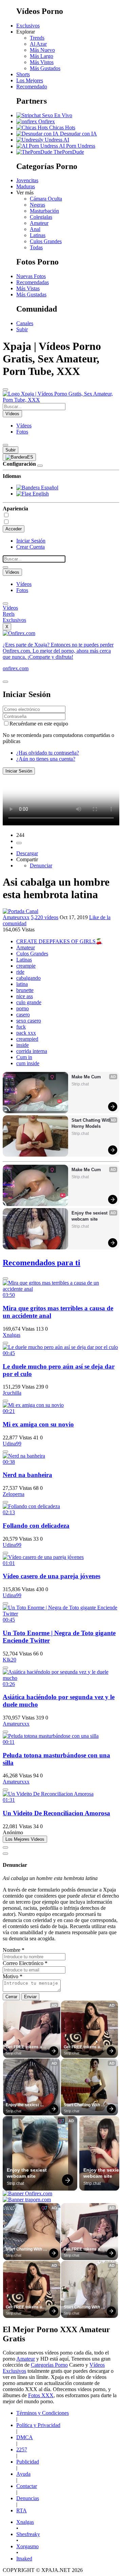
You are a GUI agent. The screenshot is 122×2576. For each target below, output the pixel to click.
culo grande (29, 1002)
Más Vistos (42, 62)
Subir (22, 329)
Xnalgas (12, 1335)
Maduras (26, 186)
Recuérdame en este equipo (39, 724)
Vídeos (24, 426)
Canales (25, 323)
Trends (37, 38)
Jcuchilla (12, 1393)
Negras (37, 205)
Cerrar (11, 1997)
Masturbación (44, 211)
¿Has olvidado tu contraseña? (48, 753)
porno (23, 1008)
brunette (25, 990)
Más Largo (42, 56)
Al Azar (38, 44)
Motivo (13, 1976)
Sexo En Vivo (56, 115)
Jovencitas (27, 180)
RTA (22, 2510)
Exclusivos (28, 26)
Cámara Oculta (46, 199)
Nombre (14, 1950)
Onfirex (46, 121)
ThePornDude (68, 152)
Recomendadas (33, 282)
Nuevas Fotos (31, 276)
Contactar (27, 2486)
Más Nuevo (42, 50)
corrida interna (32, 1051)
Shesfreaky (28, 2534)
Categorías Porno (49, 2365)
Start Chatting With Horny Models (92, 1123)
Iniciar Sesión (31, 541)
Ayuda (23, 2474)
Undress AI (56, 140)
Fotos (22, 432)
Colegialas (41, 217)
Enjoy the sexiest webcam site (90, 1216)
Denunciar (41, 865)
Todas (36, 247)
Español (49, 488)
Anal (35, 229)
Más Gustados (45, 68)
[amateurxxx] (21, 911)
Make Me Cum (86, 1077)
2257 (22, 2450)
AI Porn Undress (77, 146)
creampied (27, 1039)
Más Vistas (28, 288)
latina (22, 984)
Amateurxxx (16, 917)
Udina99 (12, 1444)
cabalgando (28, 978)
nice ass (25, 996)
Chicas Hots (62, 128)
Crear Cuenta (30, 547)
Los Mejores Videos (25, 1839)
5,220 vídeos (45, 917)
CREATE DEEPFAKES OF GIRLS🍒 (59, 941)
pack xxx (26, 1033)
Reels (9, 614)
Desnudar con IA (78, 134)
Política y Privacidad (38, 2425)
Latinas (38, 235)
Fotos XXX (41, 2395)
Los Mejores (30, 80)
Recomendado (32, 87)
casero (23, 1015)
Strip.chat (80, 1084)
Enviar (30, 1997)
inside (23, 1045)
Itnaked (24, 2559)
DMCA (25, 2437)
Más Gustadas (31, 294)
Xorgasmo (27, 2546)
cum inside (28, 1063)
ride (20, 972)
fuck (21, 1027)
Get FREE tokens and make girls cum (27, 2047)
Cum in (24, 1057)
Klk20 (9, 1660)
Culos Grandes (46, 241)
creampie (26, 966)
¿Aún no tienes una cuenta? (46, 759)
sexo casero (29, 1021)
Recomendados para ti (42, 1263)
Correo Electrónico (25, 1963)
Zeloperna (14, 1494)
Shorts (23, 74)
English (40, 494)
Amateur (39, 223)
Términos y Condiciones (43, 2413)
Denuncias (28, 2498)
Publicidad (28, 2462)
